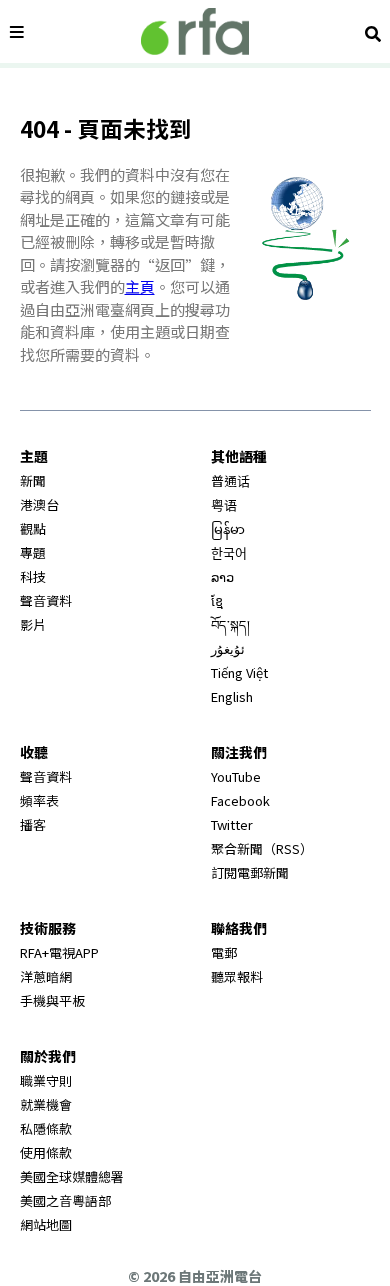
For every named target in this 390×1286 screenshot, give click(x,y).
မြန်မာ (228, 528)
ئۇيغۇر (228, 648)
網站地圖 (46, 1224)
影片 (33, 624)
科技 (33, 576)
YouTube (236, 776)
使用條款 (46, 1152)
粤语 (224, 504)
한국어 (229, 552)
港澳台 (39, 504)
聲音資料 (46, 600)
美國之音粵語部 (65, 1200)
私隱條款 (46, 1128)
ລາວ (222, 576)
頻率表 (39, 800)
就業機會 (46, 1104)
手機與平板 (52, 1000)
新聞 (33, 480)
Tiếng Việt (239, 672)
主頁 (140, 286)
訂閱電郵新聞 (250, 872)
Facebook (240, 800)
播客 (33, 824)
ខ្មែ (217, 600)
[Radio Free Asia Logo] (195, 31)
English (232, 696)
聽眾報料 (237, 976)
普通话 (230, 480)
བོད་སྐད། (230, 624)
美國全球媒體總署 (72, 1176)
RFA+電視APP (59, 952)
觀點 (33, 528)
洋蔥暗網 (46, 976)
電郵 (224, 952)
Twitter (232, 824)
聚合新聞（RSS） (262, 848)
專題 (33, 552)
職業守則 (46, 1080)
